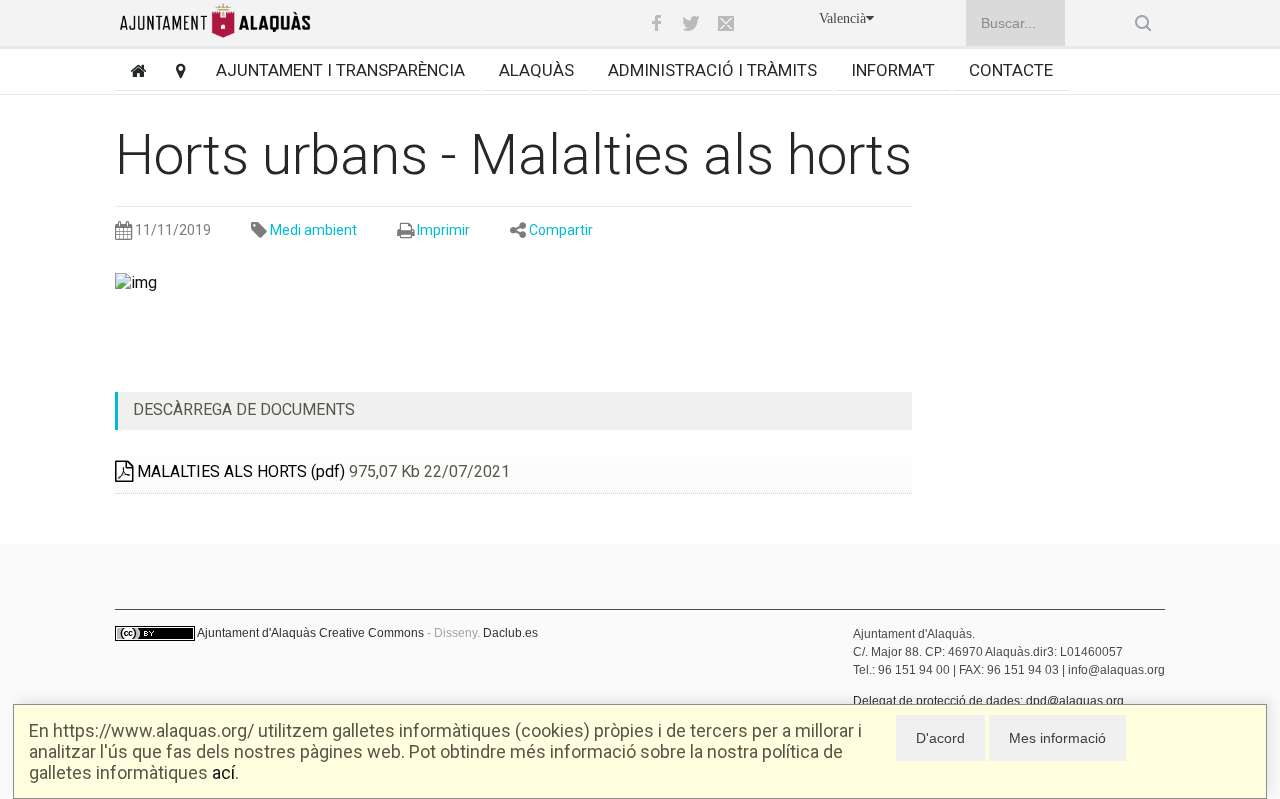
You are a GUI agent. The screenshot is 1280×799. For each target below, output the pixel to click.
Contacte (1011, 70)
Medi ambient (313, 230)
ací (223, 772)
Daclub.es (510, 633)
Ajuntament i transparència (340, 70)
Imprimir (443, 230)
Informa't (893, 70)
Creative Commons (371, 633)
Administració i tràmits (712, 70)
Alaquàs (536, 70)
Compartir (561, 230)
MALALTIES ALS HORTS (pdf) (239, 471)
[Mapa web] (173, 70)
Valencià (842, 18)
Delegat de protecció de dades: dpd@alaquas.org (988, 701)
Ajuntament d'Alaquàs (256, 633)
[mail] (726, 23)
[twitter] (691, 23)
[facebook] (656, 23)
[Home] (130, 70)
